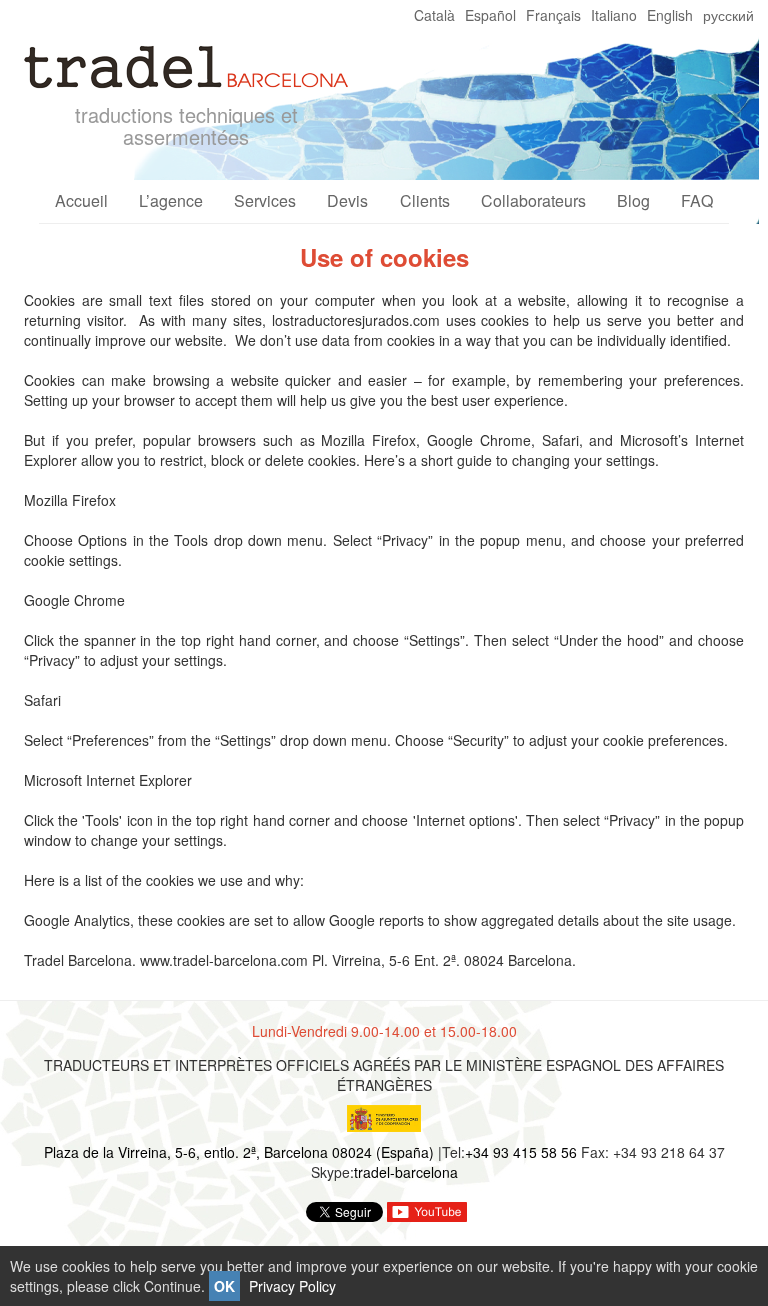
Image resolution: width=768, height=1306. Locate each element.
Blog (633, 200)
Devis (347, 200)
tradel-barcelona (406, 1172)
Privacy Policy (292, 1286)
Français (553, 15)
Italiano (614, 15)
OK (224, 1286)
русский (728, 15)
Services (265, 200)
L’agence (171, 200)
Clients (425, 200)
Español (490, 15)
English (670, 15)
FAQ (697, 200)
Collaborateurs (533, 200)
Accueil (81, 200)
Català (434, 15)
